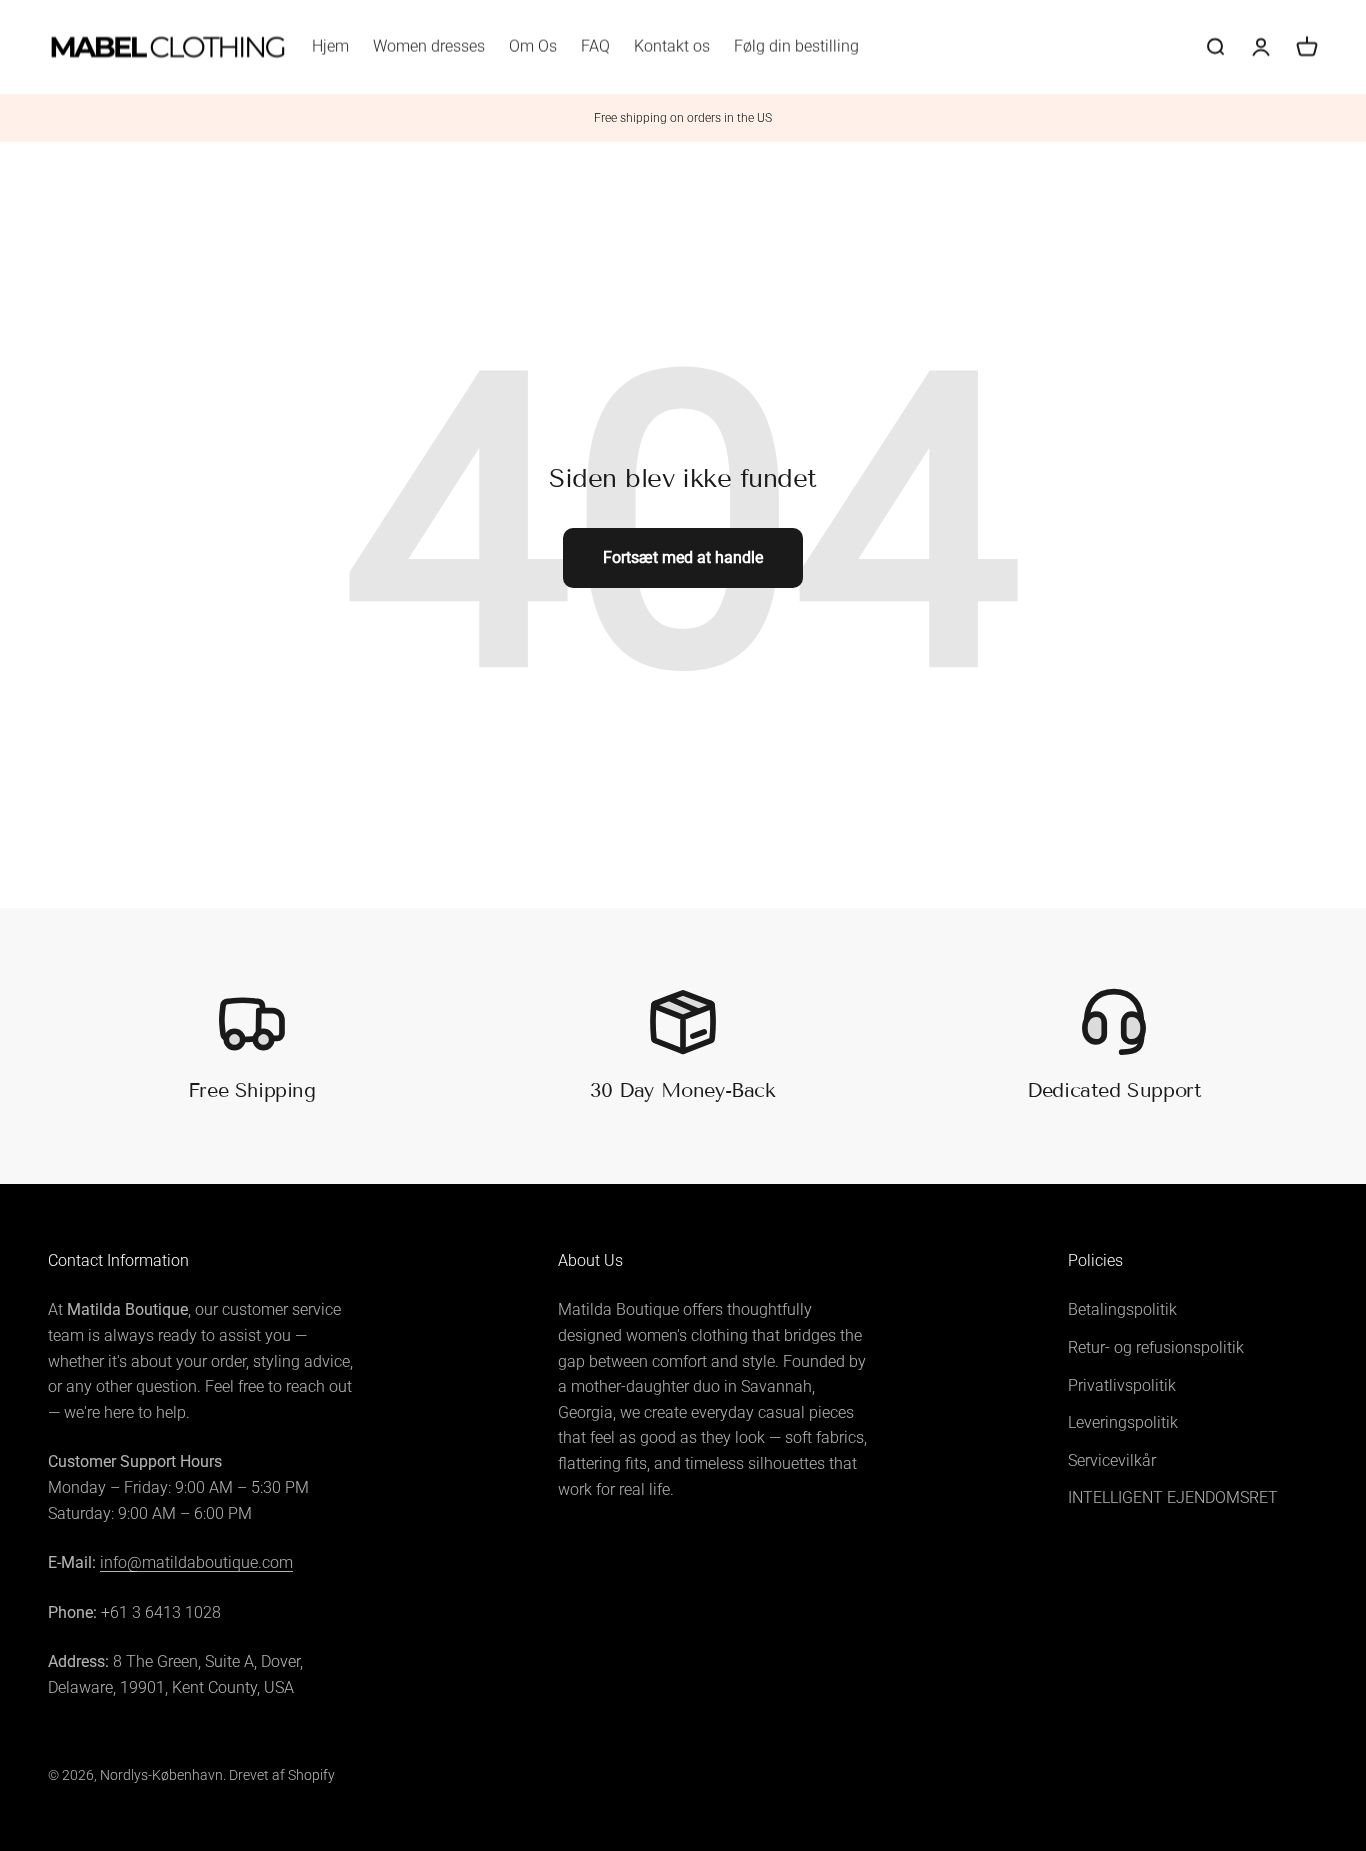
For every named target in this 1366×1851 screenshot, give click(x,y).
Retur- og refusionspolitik (1156, 1347)
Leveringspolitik (1123, 1422)
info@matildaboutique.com (196, 1562)
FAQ (595, 46)
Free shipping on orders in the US (683, 118)
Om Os (533, 46)
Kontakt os (672, 46)
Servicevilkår (1112, 1460)
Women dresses (429, 46)
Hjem (330, 46)
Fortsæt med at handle (683, 557)
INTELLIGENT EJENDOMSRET (1173, 1497)
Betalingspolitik (1122, 1309)
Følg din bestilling (796, 46)
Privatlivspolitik (1122, 1385)
